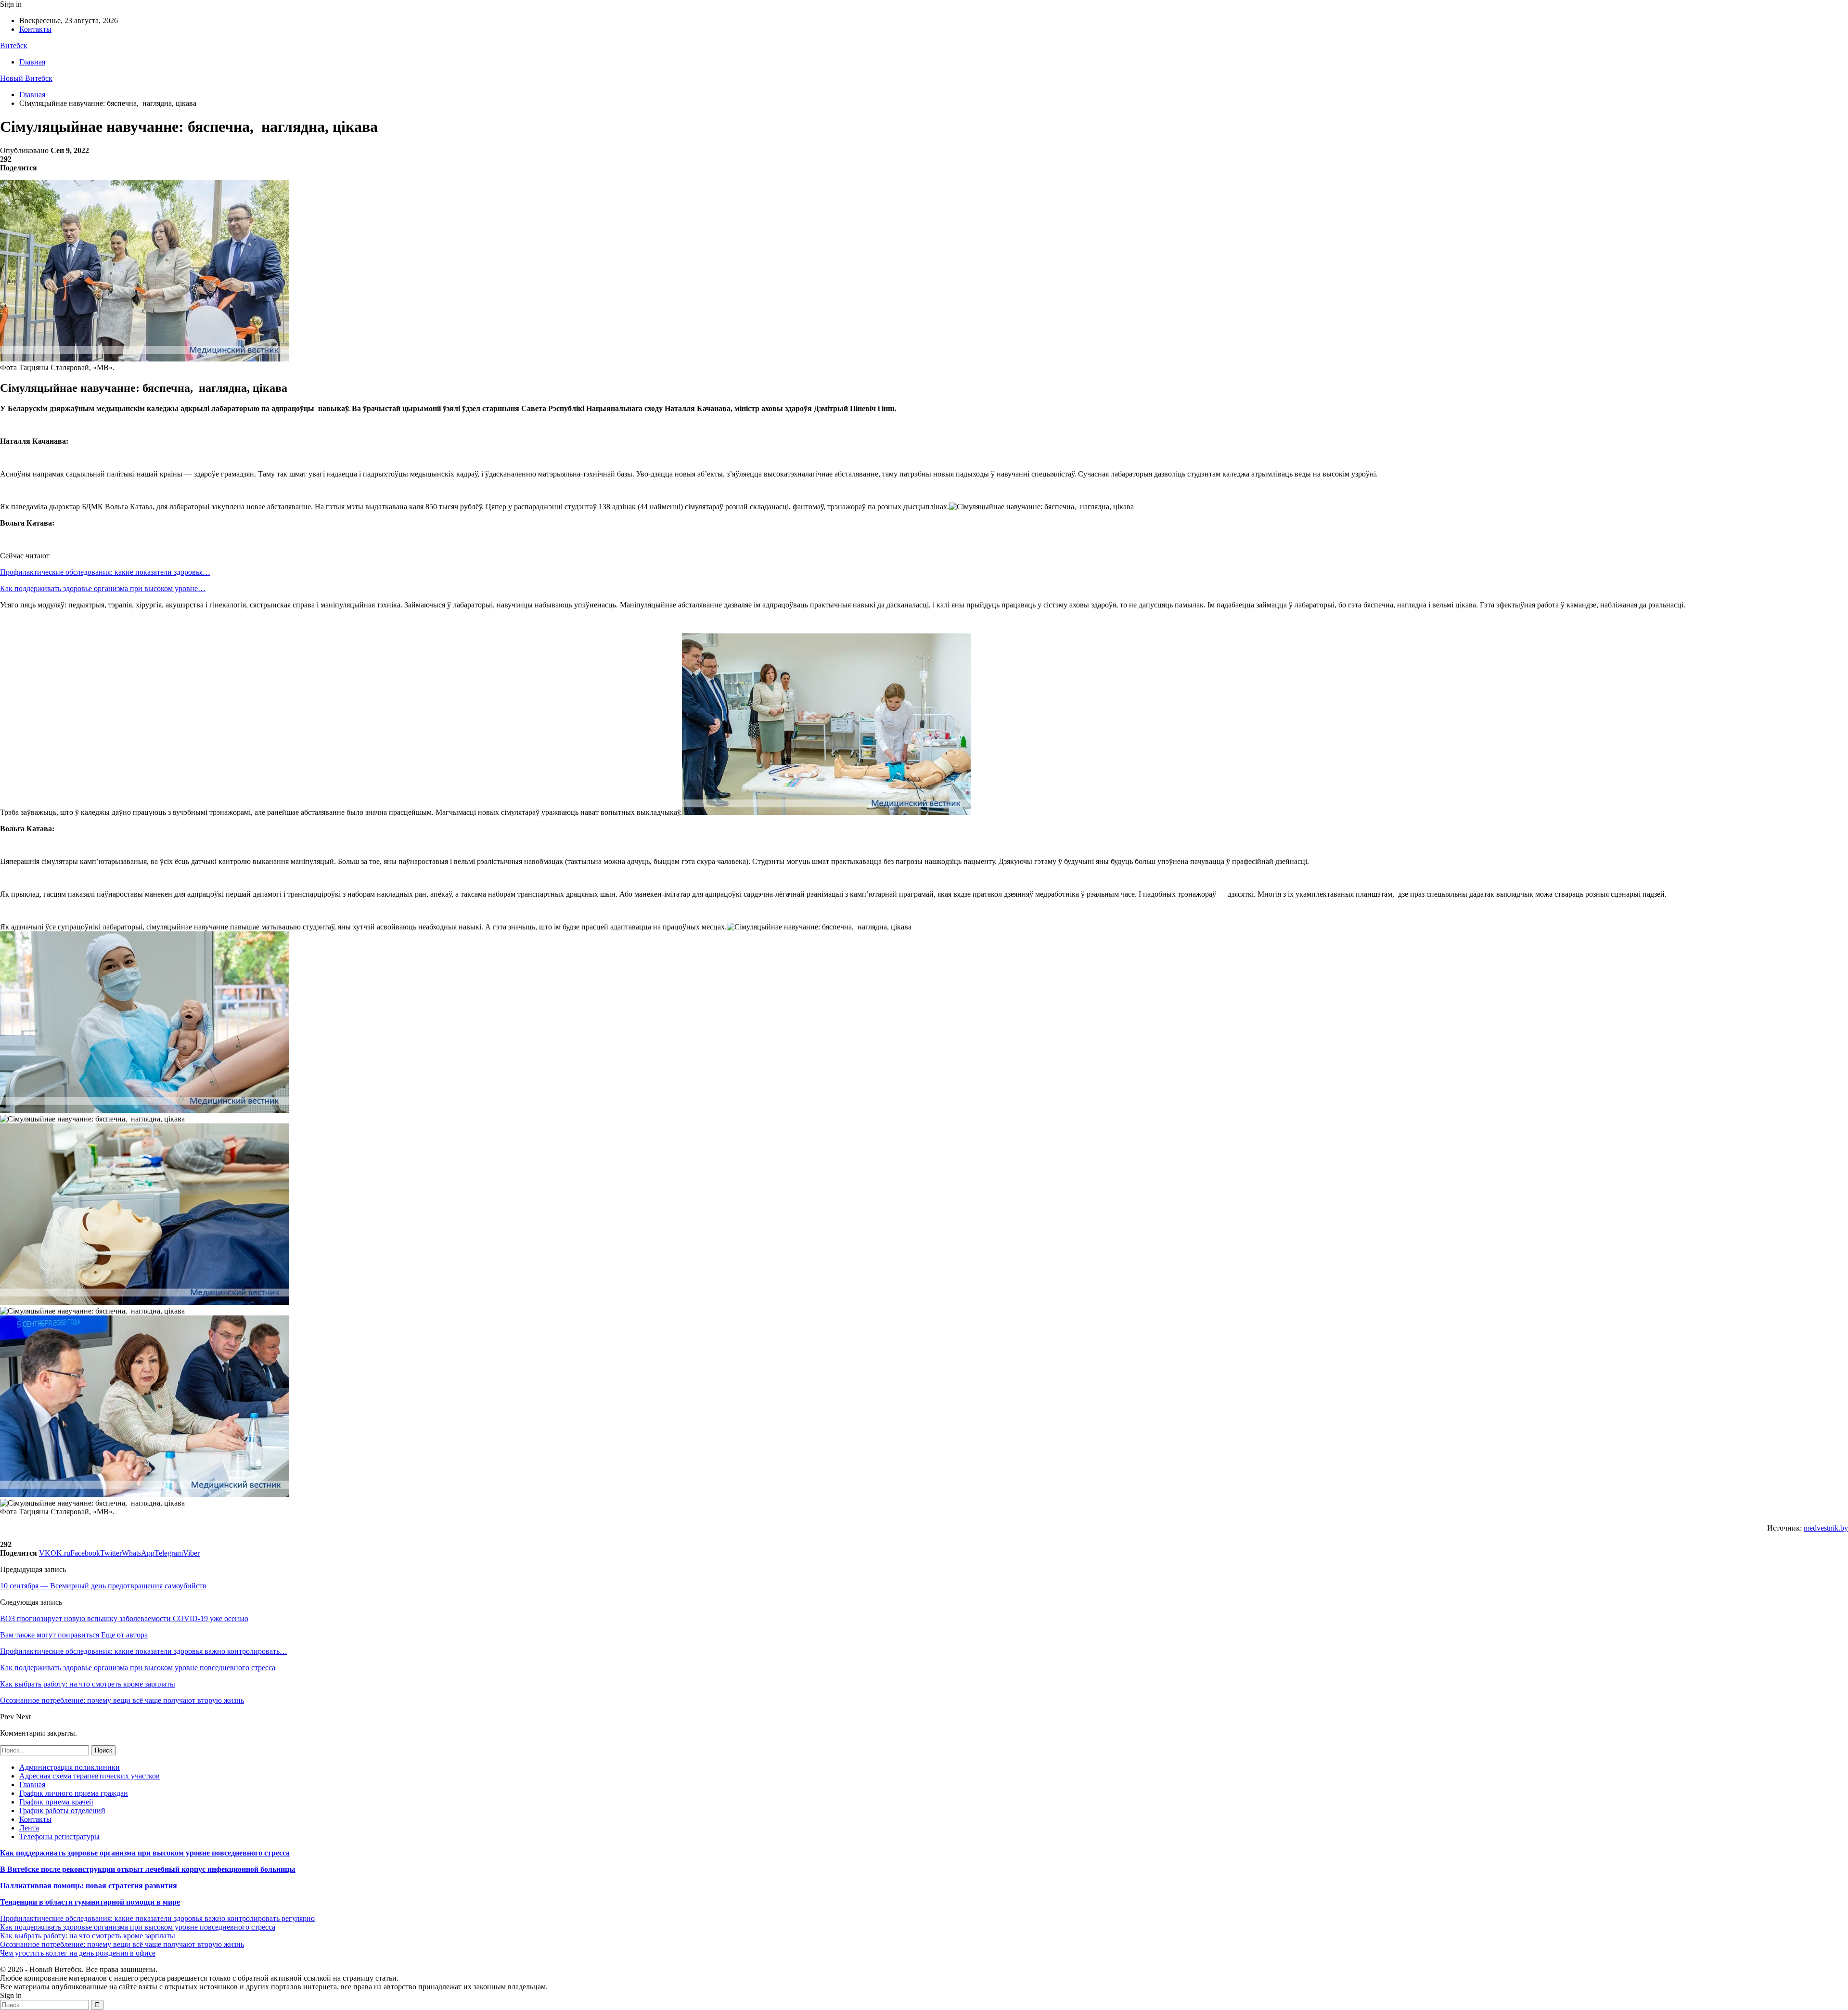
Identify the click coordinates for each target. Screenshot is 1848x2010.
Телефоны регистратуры (59, 1836)
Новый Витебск (26, 78)
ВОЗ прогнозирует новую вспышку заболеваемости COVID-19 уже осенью (124, 1618)
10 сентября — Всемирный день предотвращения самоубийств (103, 1586)
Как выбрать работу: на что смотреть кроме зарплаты (88, 1936)
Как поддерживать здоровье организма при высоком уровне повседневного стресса (145, 1853)
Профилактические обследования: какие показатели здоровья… (105, 572)
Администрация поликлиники (70, 1767)
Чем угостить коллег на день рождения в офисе (78, 1953)
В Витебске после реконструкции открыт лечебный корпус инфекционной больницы (148, 1869)
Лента (29, 1828)
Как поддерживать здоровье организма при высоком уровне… (103, 588)
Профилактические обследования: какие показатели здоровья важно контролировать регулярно (157, 1918)
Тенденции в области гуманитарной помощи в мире (90, 1902)
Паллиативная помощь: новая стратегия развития (89, 1886)
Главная (32, 62)
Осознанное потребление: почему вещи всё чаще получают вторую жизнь (122, 1944)
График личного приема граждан (74, 1793)
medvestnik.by (1826, 1528)
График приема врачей (56, 1802)
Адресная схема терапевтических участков (90, 1776)
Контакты (35, 29)
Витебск (14, 45)
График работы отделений (62, 1810)
